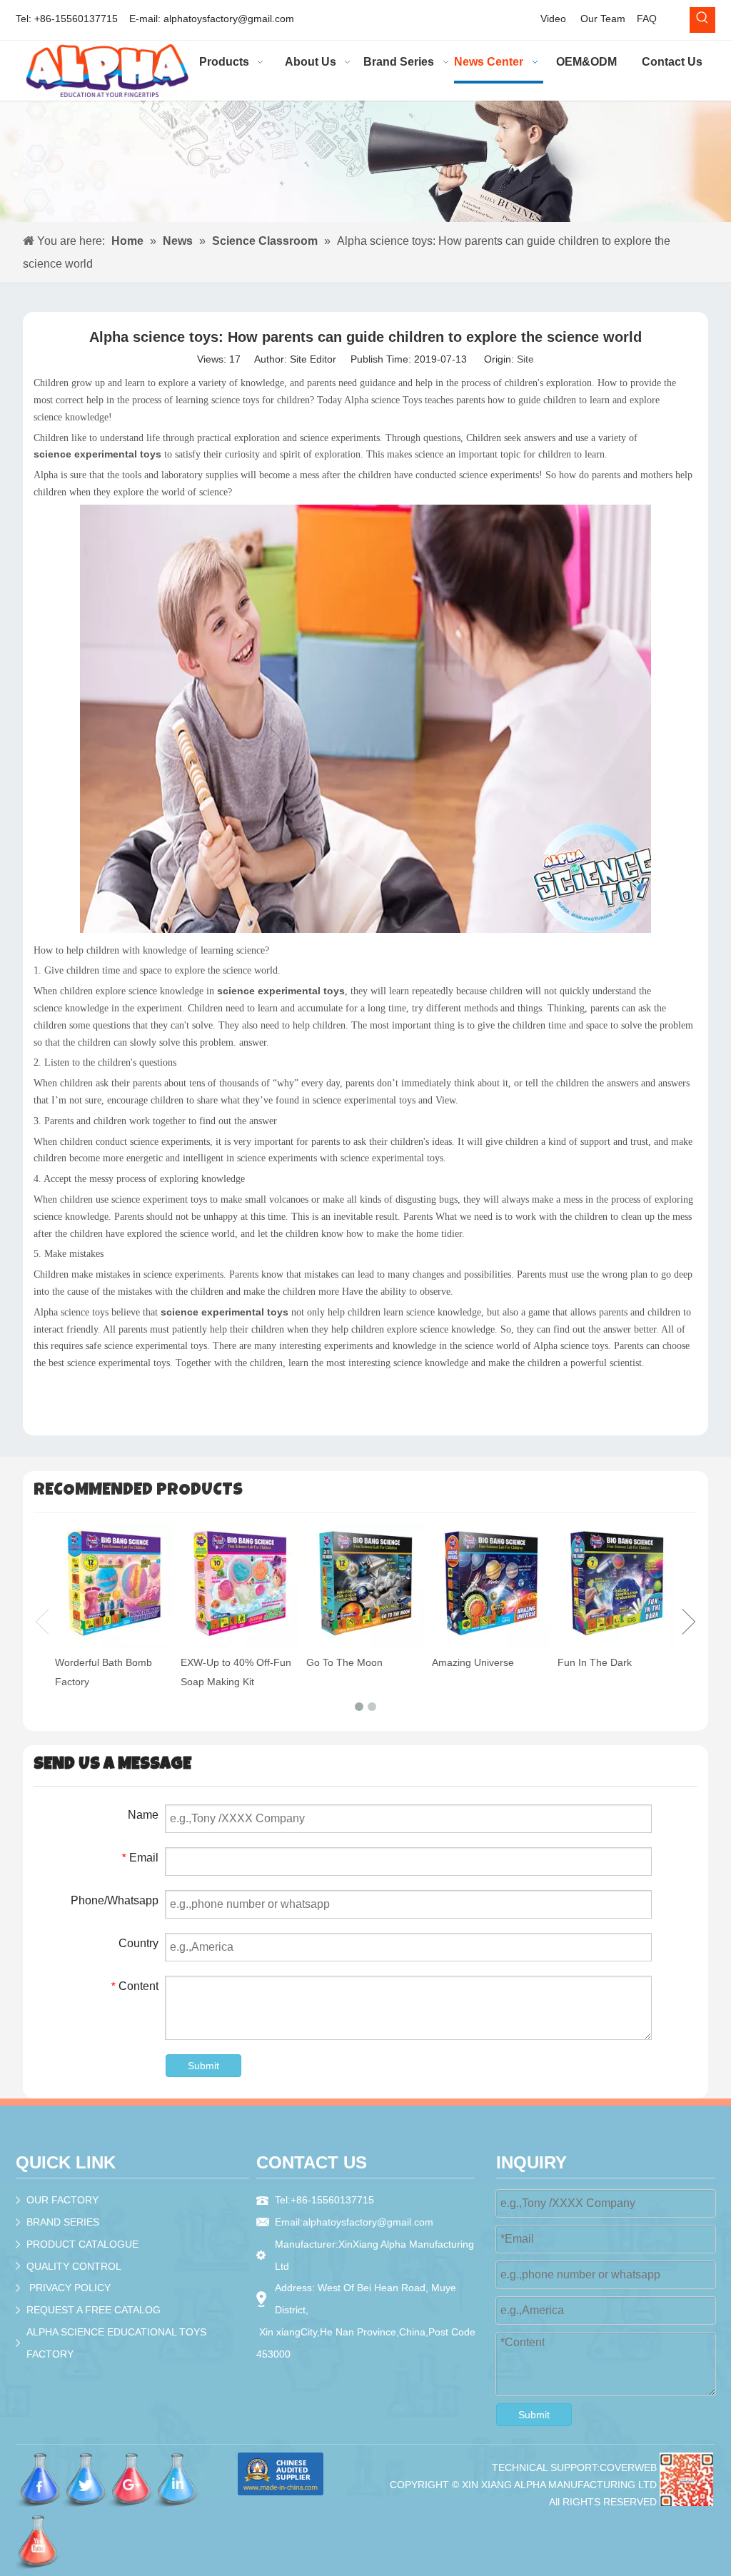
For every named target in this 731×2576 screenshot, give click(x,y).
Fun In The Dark (595, 1662)
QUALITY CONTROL (74, 2266)
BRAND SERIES (63, 2222)
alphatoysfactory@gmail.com (229, 19)
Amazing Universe (473, 1662)
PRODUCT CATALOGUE (82, 2244)
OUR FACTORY (62, 2200)
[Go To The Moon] (365, 1586)
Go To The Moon (344, 1662)
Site (525, 359)
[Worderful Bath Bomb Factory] (114, 1586)
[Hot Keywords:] (702, 20)
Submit (203, 2066)
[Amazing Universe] (491, 1586)
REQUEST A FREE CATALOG (94, 2310)
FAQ (647, 19)
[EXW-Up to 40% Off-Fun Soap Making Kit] (240, 1586)
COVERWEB (628, 2468)
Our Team (603, 19)
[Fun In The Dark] (617, 1586)
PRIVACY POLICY (70, 2288)
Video (553, 19)
